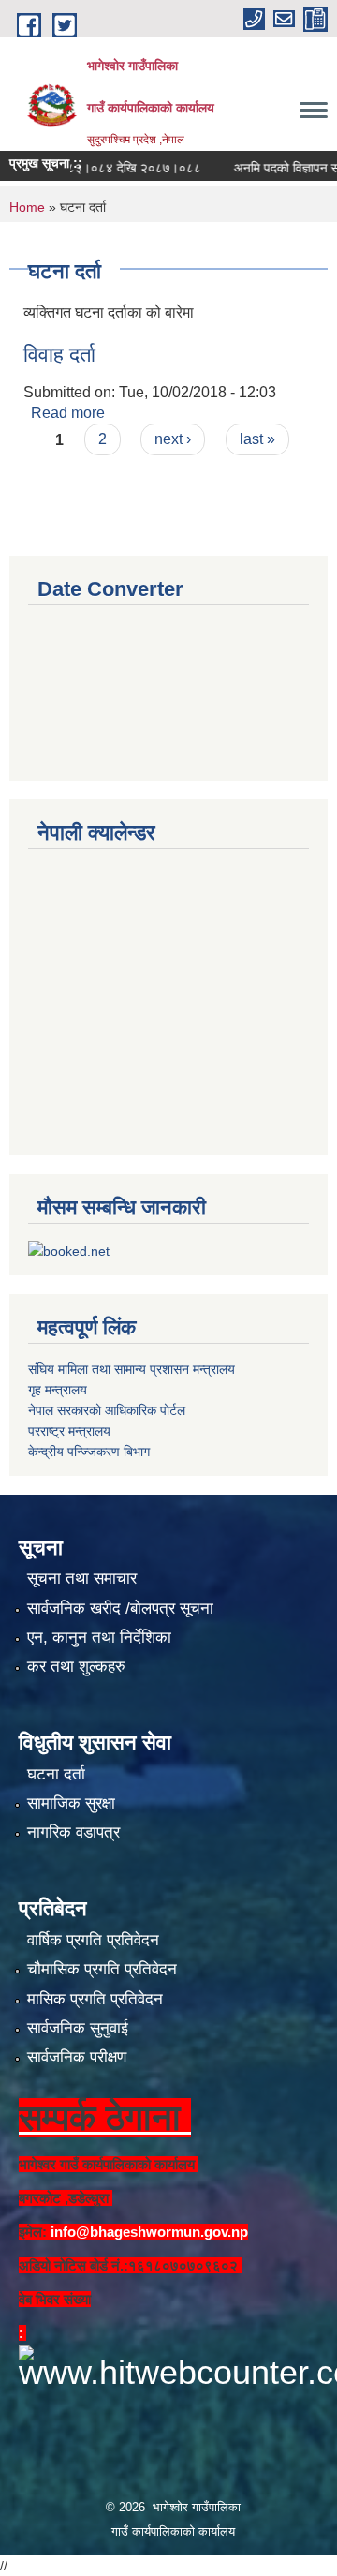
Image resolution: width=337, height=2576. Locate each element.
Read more (68, 413)
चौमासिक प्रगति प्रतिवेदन (102, 1969)
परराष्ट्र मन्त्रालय (69, 1431)
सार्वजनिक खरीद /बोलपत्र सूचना (120, 1608)
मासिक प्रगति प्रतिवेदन (95, 1999)
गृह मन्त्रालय (58, 1390)
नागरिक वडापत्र (73, 1832)
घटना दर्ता (56, 1774)
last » (257, 439)
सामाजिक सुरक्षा (71, 1803)
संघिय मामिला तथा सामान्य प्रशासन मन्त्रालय (132, 1369)
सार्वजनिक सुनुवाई (78, 2028)
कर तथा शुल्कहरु (76, 1667)
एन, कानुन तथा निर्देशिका (99, 1638)
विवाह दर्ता (59, 355)
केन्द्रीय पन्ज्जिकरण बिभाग (89, 1452)
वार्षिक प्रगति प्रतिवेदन (93, 1940)
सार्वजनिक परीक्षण (77, 2057)
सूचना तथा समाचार (82, 1578)
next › (173, 439)
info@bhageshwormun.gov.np (149, 2232)
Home (27, 207)
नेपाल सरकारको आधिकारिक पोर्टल (107, 1410)
